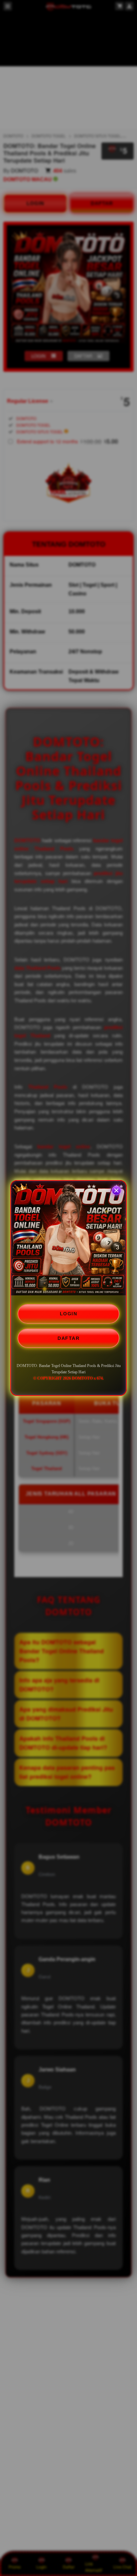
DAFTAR (68, 1338)
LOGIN (69, 1314)
